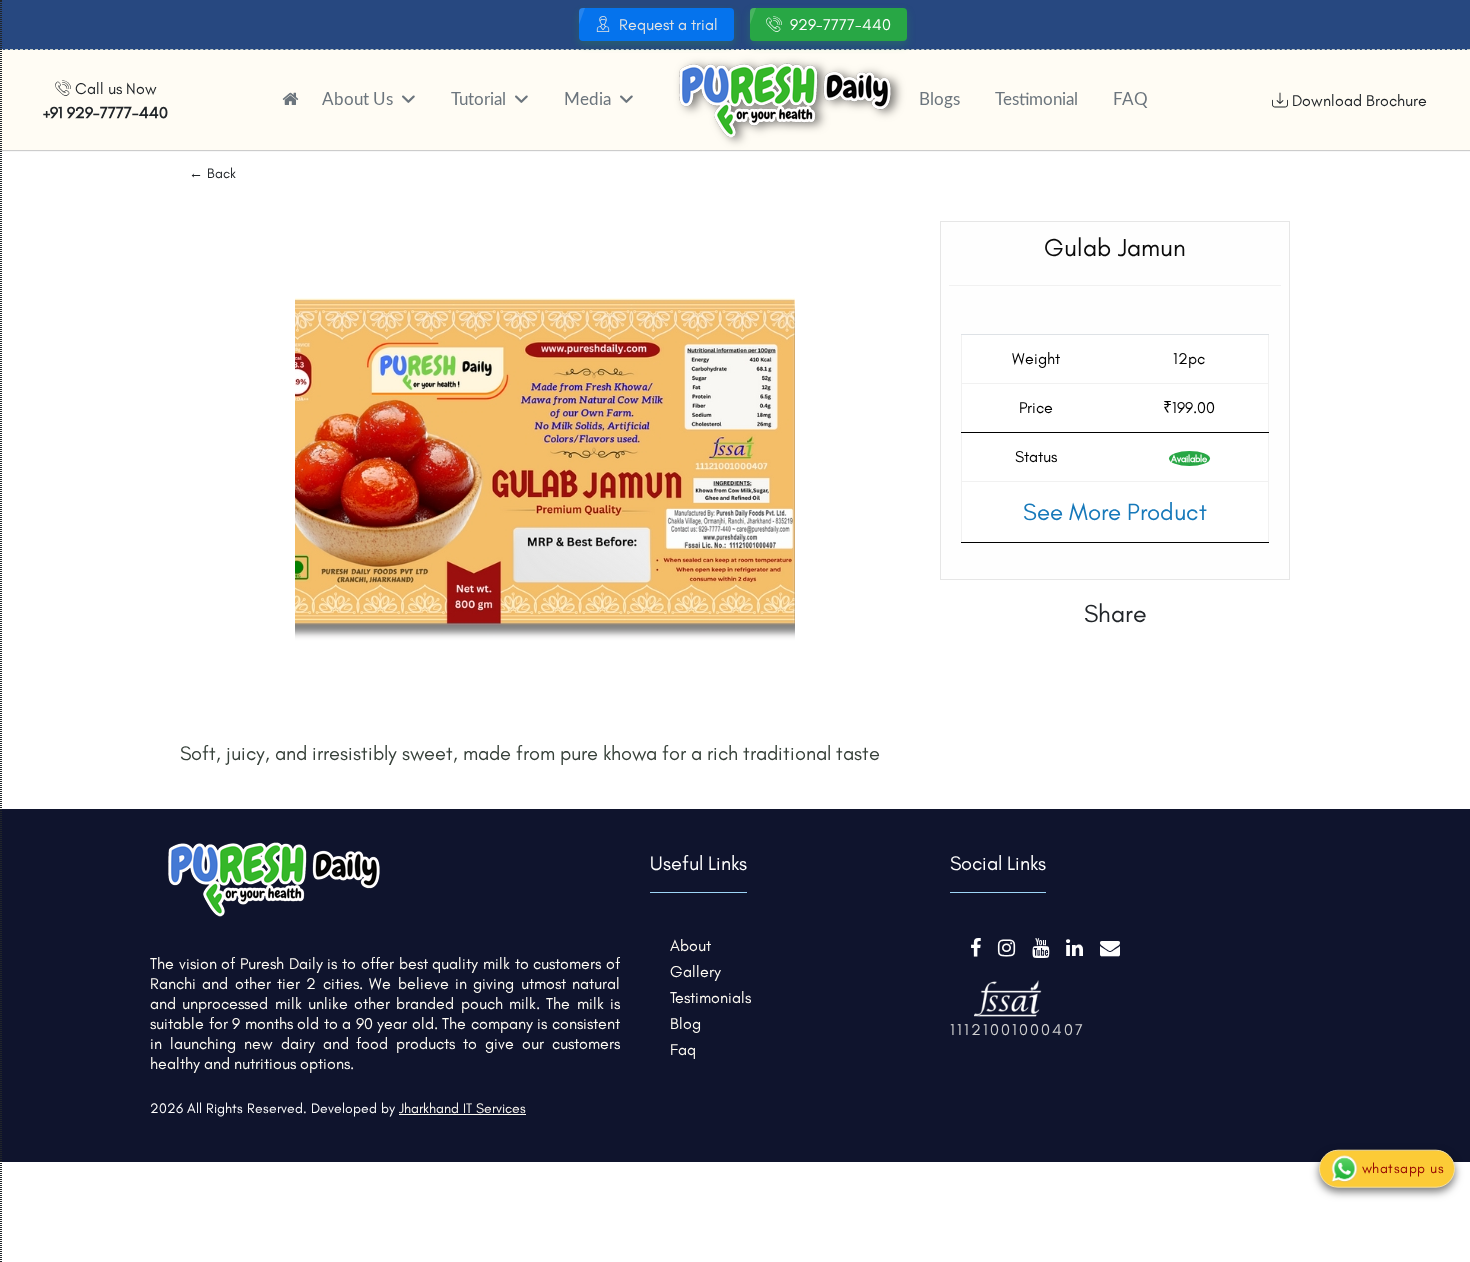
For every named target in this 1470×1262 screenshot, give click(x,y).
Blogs (939, 99)
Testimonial (1036, 99)
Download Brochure (1357, 100)
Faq (683, 1049)
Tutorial (480, 99)
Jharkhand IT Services (462, 1108)
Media (589, 99)
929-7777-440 (840, 24)
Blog (685, 1023)
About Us (359, 99)
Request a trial (668, 24)
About (690, 945)
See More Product (1115, 511)
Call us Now (105, 100)
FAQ (1130, 99)
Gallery (695, 971)
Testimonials (710, 997)
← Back (212, 173)
